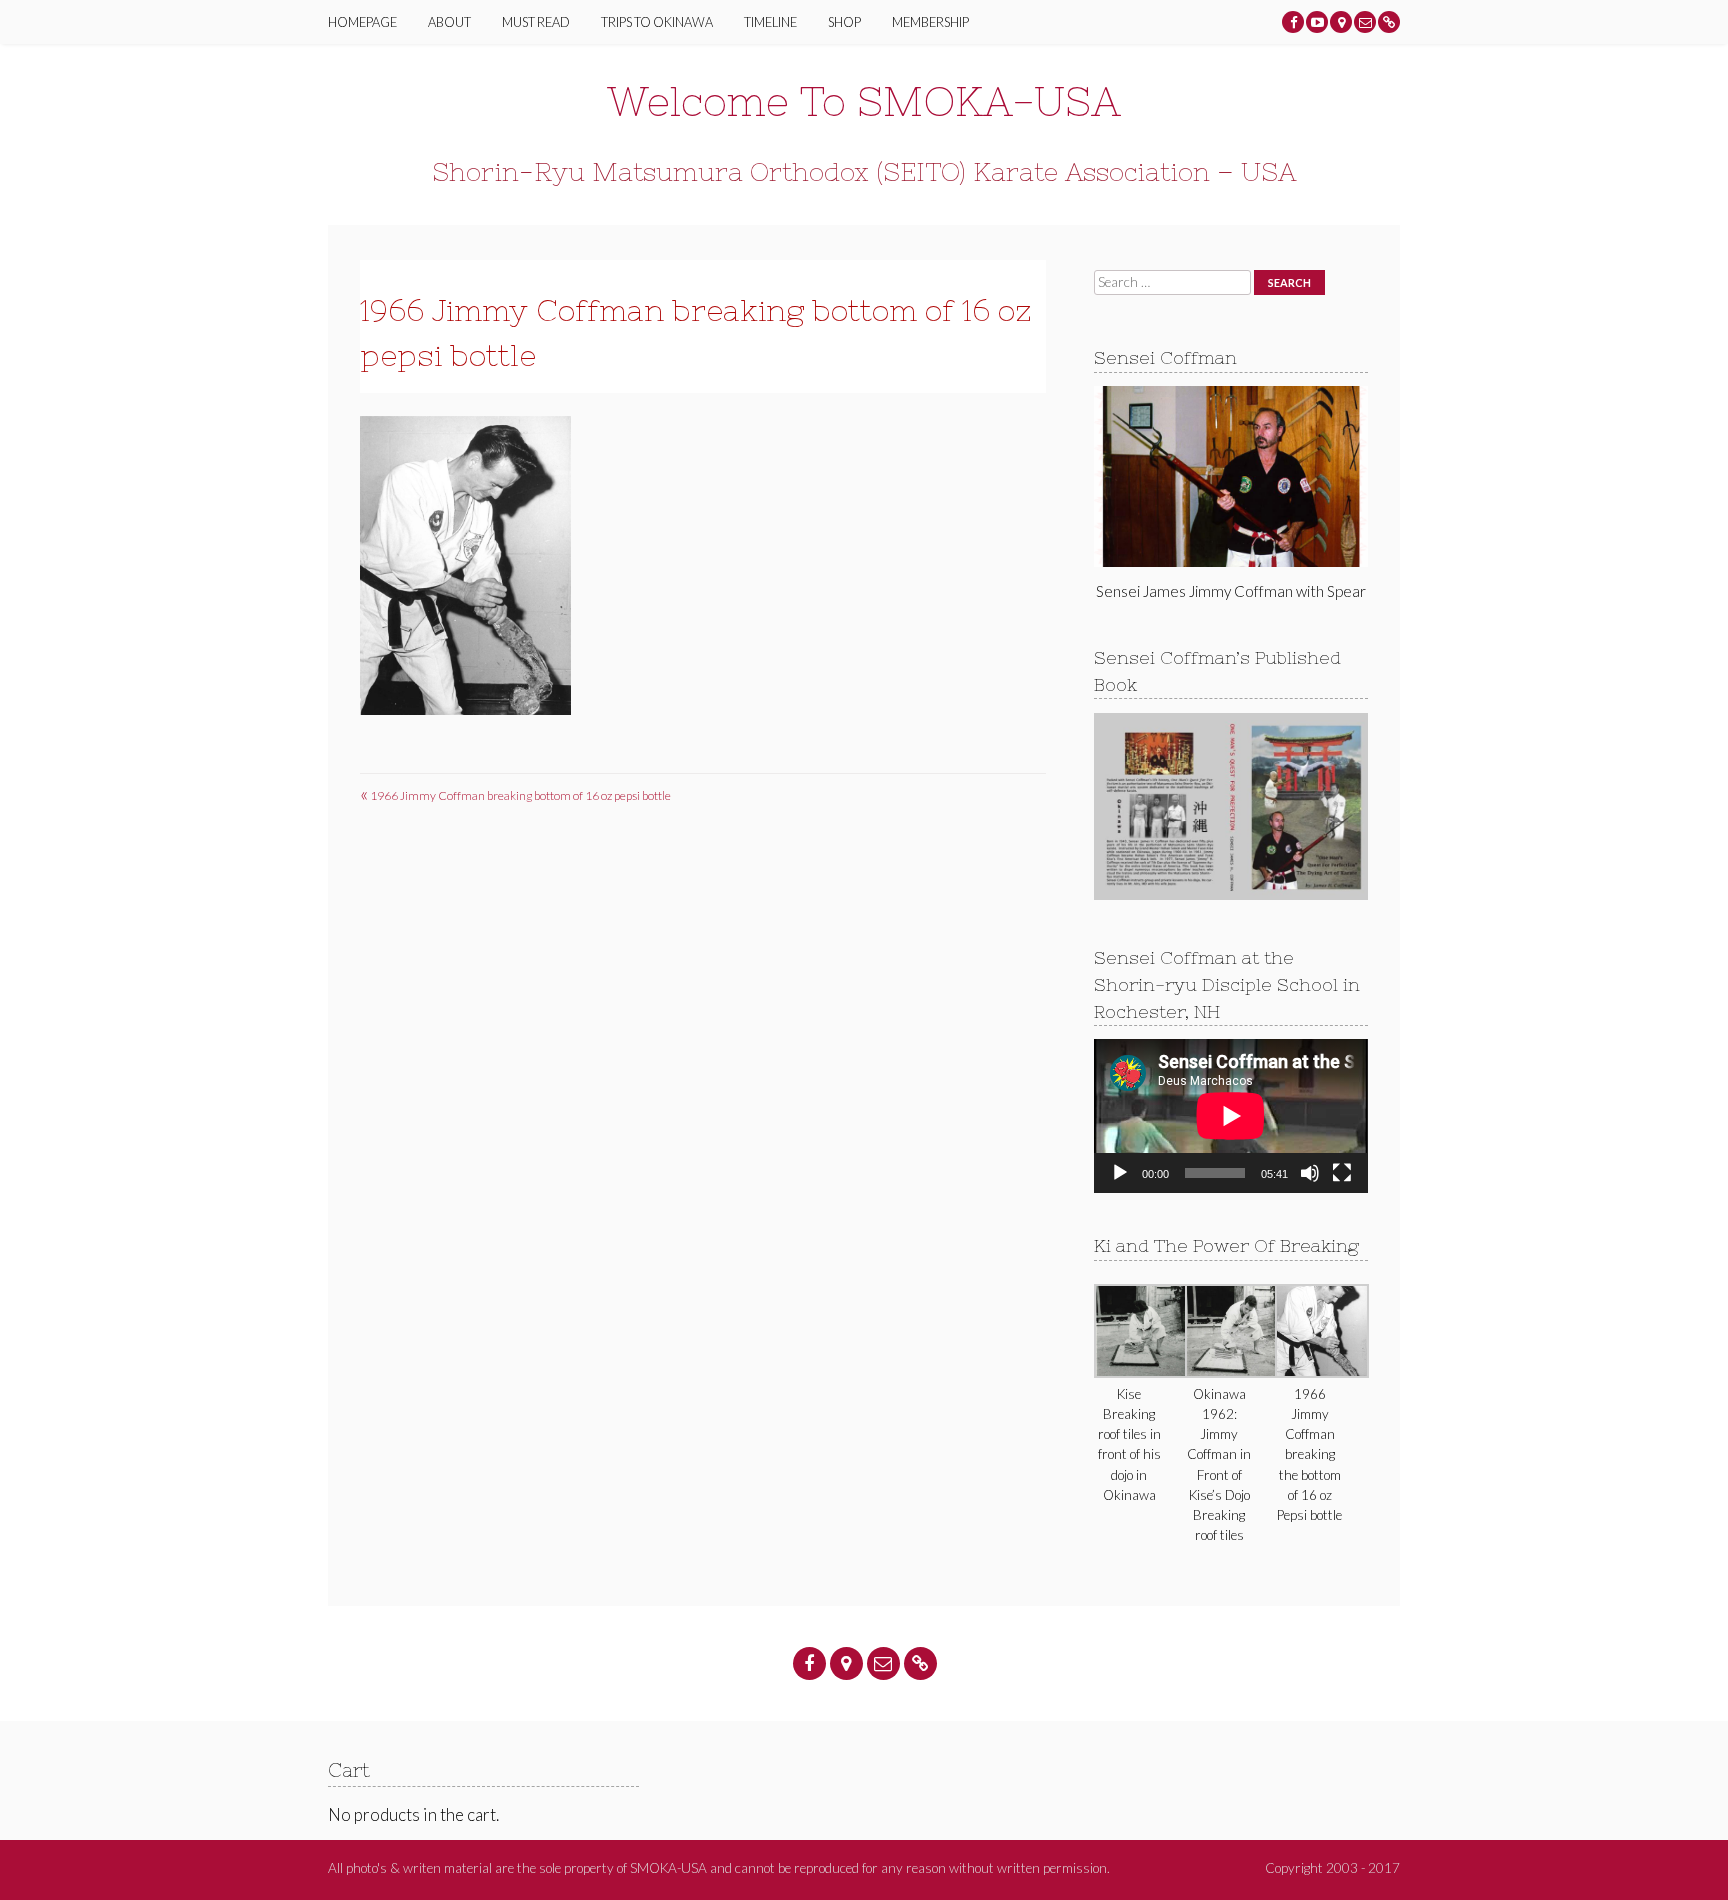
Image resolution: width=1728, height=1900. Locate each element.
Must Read (536, 22)
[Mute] (1310, 1173)
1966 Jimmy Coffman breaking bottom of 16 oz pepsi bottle (515, 795)
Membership (930, 22)
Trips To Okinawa (657, 22)
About (449, 22)
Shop (844, 22)
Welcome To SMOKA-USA (864, 101)
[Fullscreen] (1342, 1173)
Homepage (362, 22)
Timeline (770, 22)
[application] (1230, 1116)
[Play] (1120, 1173)
